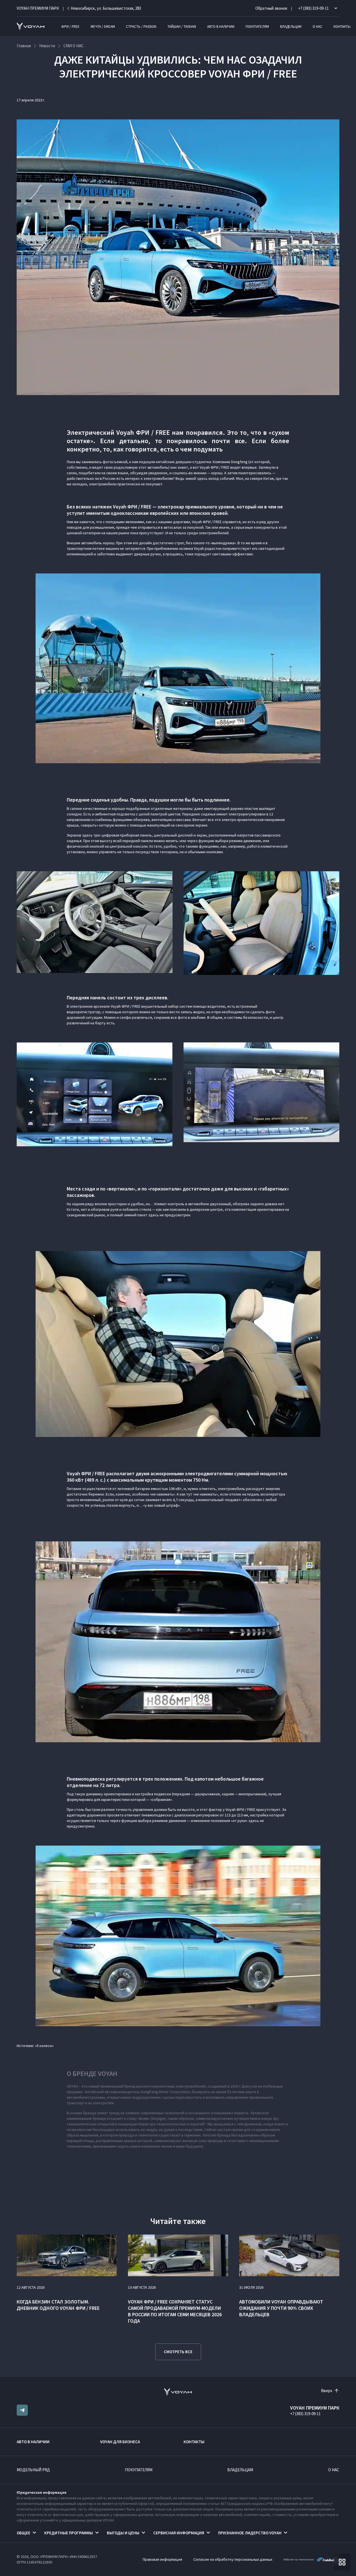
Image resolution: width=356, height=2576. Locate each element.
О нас (317, 27)
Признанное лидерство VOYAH (250, 2533)
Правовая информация (162, 2559)
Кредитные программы (69, 2533)
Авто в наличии (221, 27)
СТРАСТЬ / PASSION (141, 27)
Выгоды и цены (123, 2533)
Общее (24, 2533)
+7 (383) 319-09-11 (305, 2414)
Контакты (342, 27)
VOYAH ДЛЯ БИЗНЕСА (120, 2442)
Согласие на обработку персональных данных (233, 2559)
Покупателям (257, 27)
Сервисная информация (179, 2533)
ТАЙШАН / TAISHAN (182, 27)
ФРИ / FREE (70, 27)
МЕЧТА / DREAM (103, 27)
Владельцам (291, 27)
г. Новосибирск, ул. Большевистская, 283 (104, 8)
